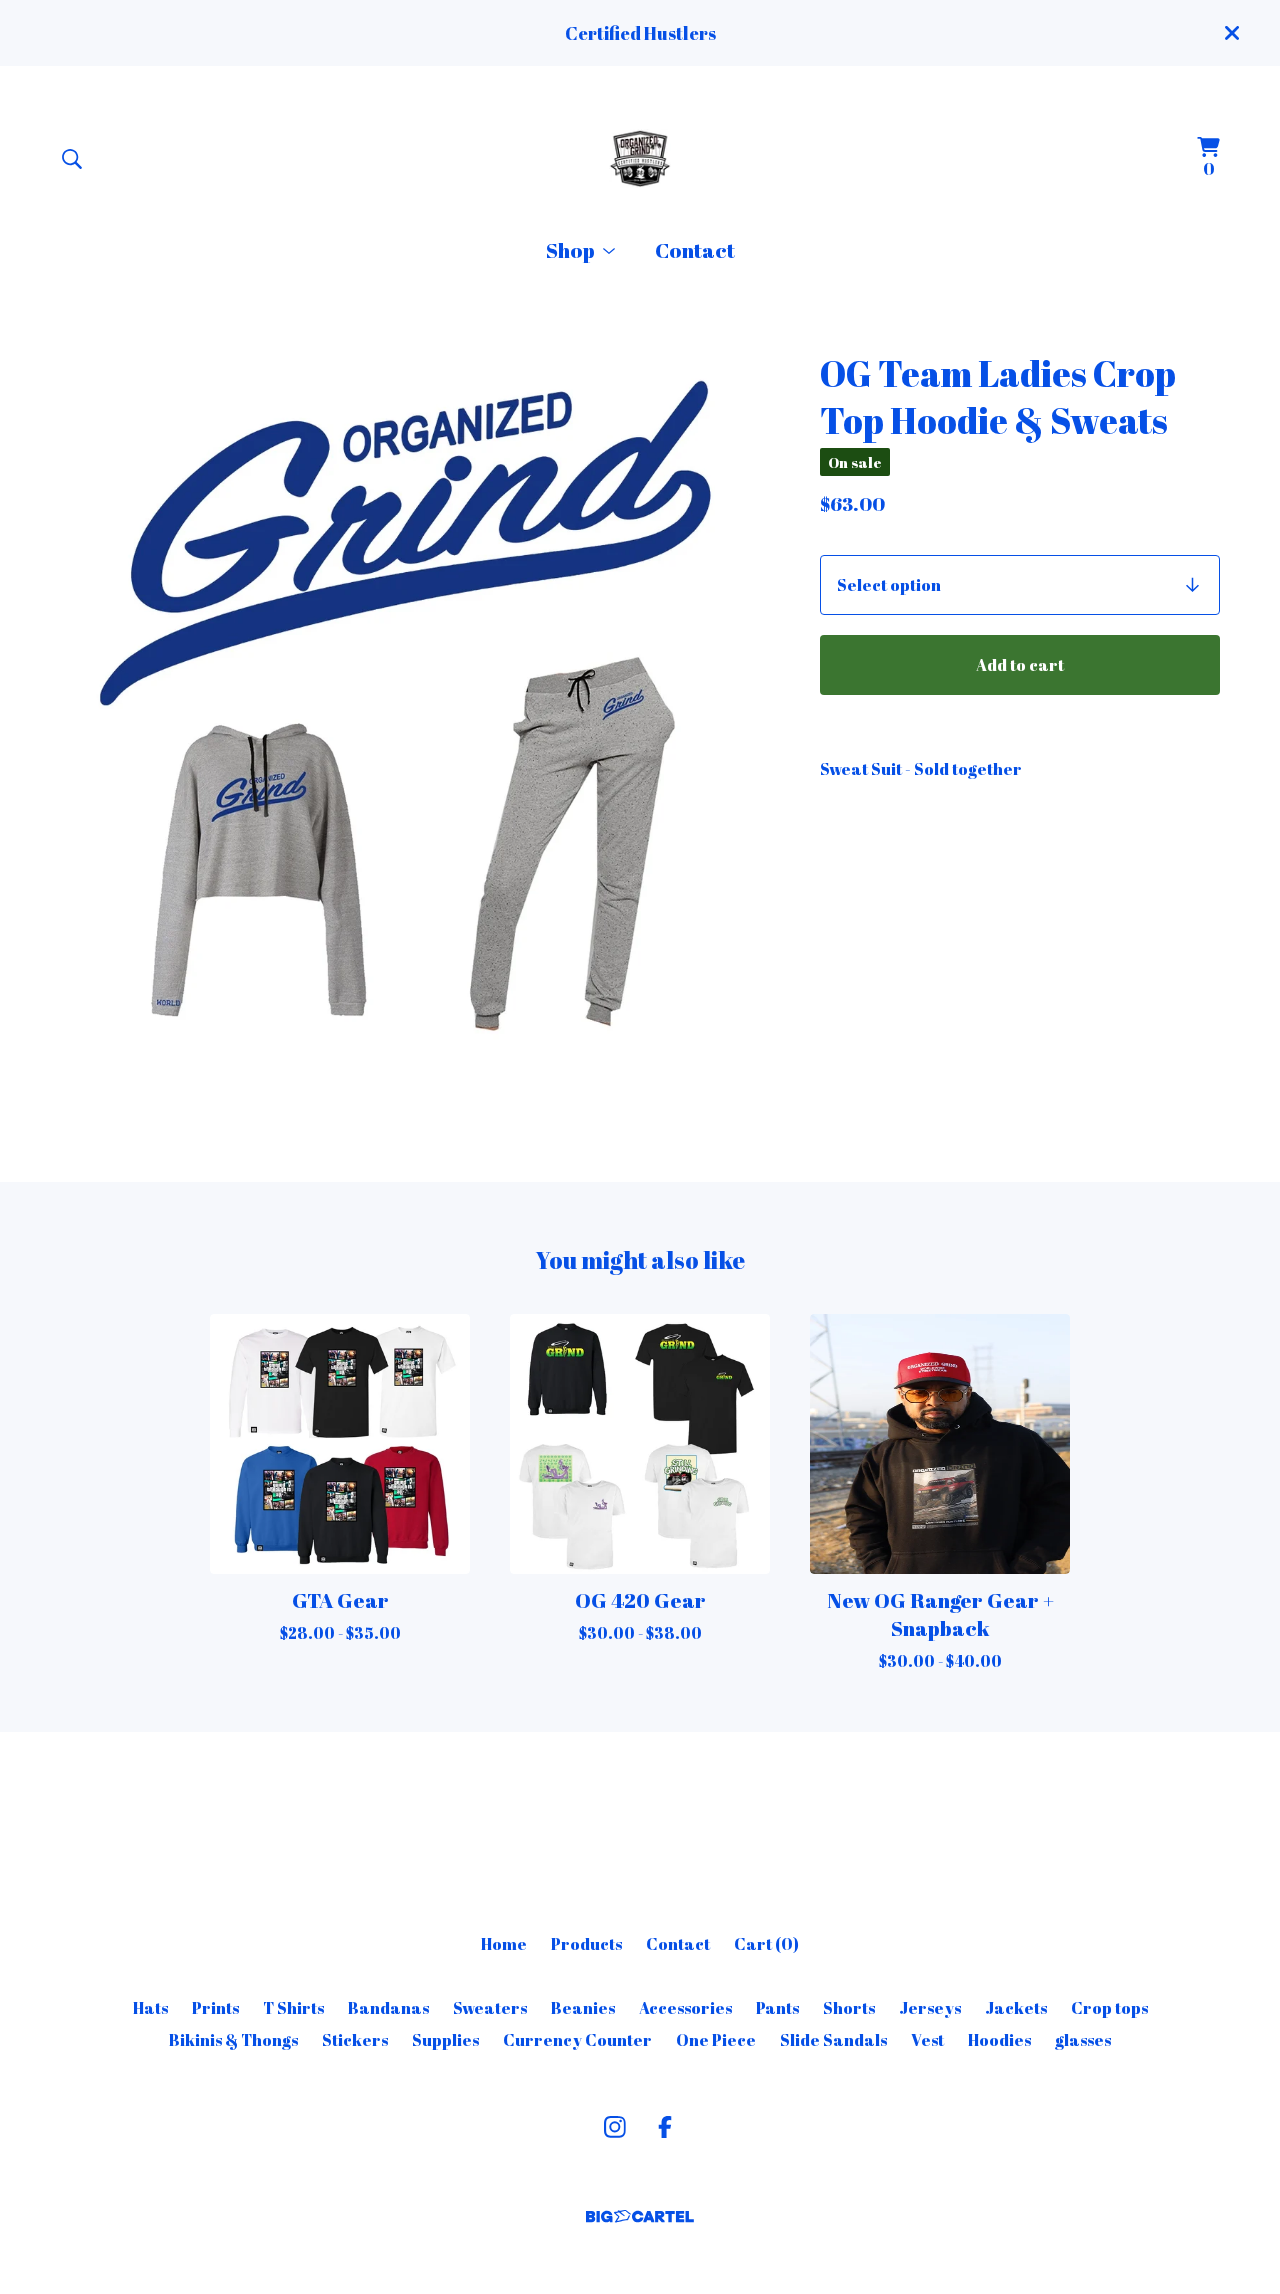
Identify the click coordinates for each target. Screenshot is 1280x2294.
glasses (1083, 2040)
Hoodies (999, 2040)
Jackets (1016, 2008)
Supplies (445, 2040)
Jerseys (930, 2008)
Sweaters (490, 2008)
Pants (777, 2008)
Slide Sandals (833, 2040)
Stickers (355, 2040)
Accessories (685, 2008)
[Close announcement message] (1232, 33)
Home (504, 1944)
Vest (927, 2040)
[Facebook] (665, 2127)
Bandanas (388, 2008)
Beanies (583, 2008)
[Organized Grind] (640, 158)
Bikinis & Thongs (233, 2040)
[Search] (72, 159)
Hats (150, 2008)
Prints (215, 2008)
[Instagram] (615, 2127)
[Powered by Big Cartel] (640, 2216)
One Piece (716, 2040)
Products (586, 1944)
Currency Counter (577, 2040)
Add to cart (1020, 665)
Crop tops (1109, 2008)
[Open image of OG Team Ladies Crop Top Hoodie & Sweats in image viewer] (416, 706)
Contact (695, 250)
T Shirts (293, 2008)
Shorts (849, 2008)
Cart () (766, 1944)
